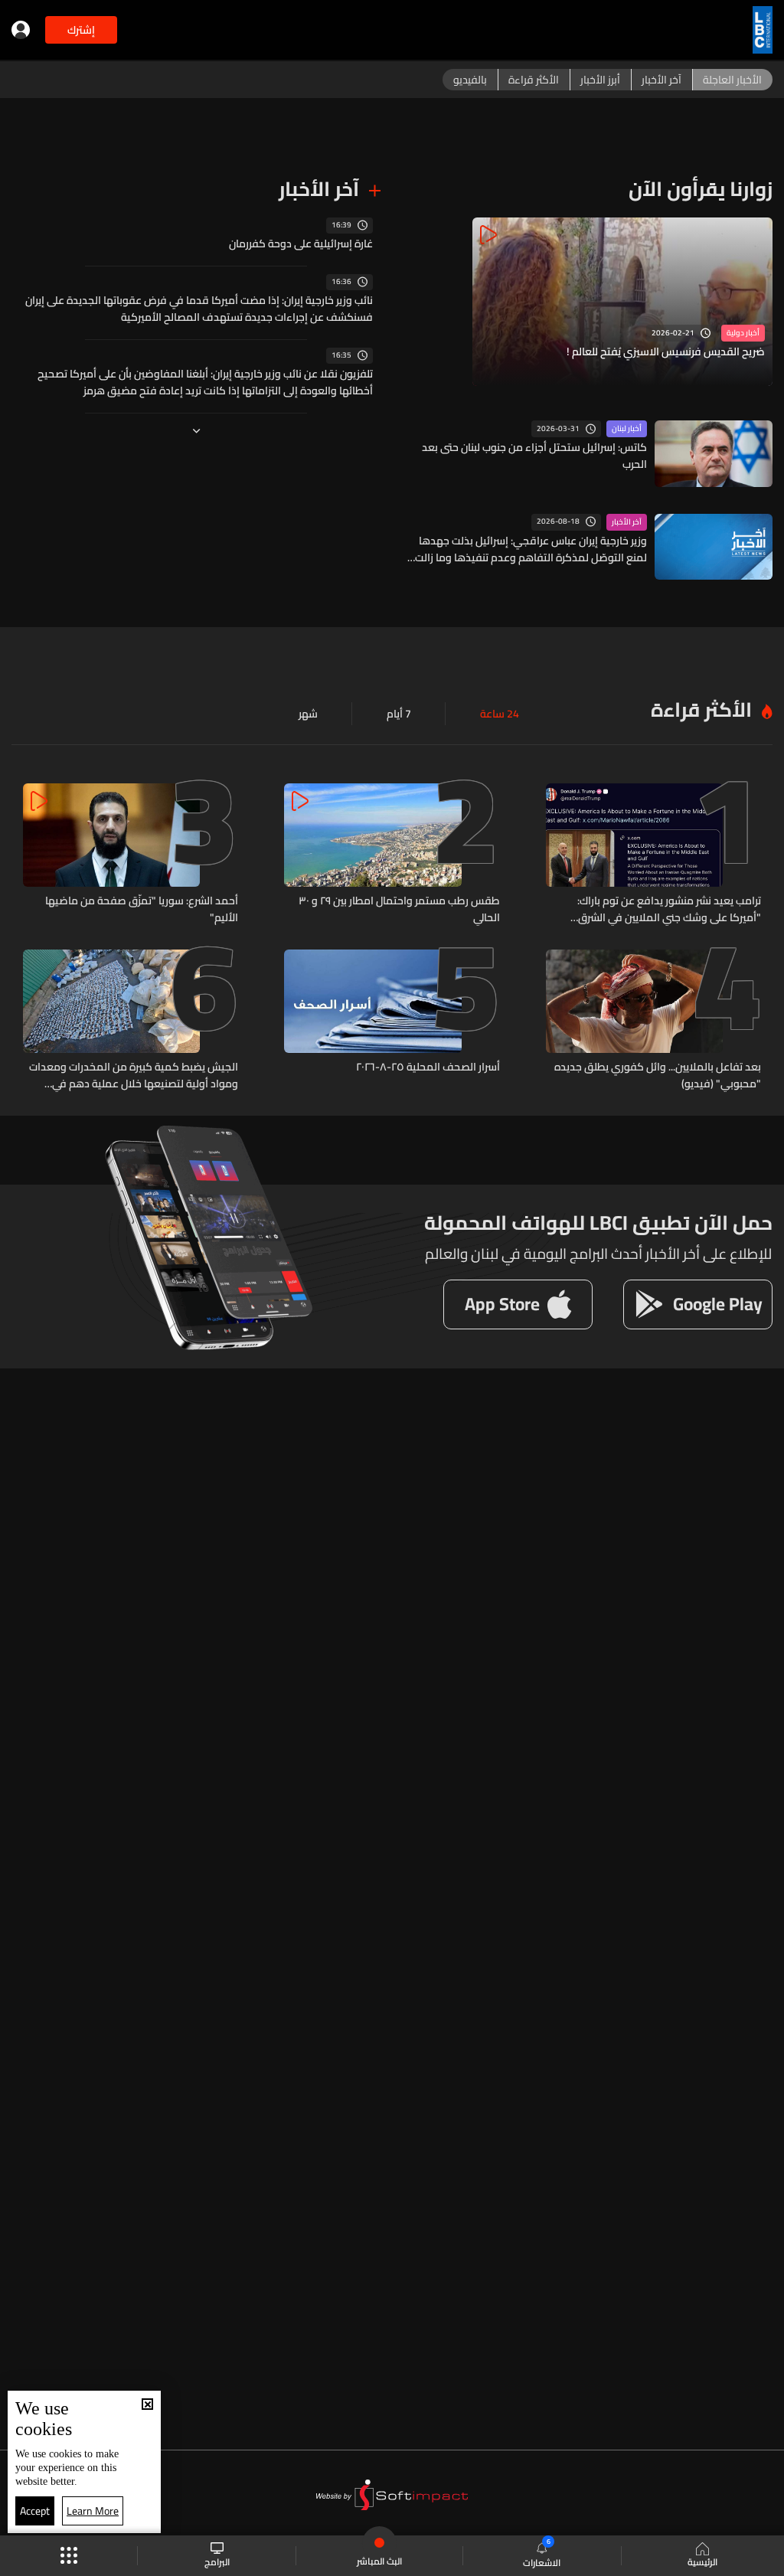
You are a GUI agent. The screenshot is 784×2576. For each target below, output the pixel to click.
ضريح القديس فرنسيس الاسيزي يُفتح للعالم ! (666, 352)
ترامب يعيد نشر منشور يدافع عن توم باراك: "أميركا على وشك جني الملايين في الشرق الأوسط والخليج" (669, 909)
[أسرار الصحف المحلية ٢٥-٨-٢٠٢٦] (392, 1021)
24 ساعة (500, 714)
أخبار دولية (743, 333)
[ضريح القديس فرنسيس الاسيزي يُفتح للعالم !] (622, 302)
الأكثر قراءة (701, 709)
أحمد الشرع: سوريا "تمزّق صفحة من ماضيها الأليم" (142, 909)
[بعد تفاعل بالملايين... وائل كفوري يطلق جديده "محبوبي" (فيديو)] (653, 1021)
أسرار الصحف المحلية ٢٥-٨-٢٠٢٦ (428, 1067)
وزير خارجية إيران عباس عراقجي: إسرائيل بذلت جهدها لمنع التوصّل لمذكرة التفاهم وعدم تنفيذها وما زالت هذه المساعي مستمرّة (531, 549)
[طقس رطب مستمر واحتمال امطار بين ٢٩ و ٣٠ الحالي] (392, 855)
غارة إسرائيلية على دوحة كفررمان (301, 244)
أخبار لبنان (627, 429)
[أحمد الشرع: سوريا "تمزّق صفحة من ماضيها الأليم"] (131, 855)
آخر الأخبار (627, 522)
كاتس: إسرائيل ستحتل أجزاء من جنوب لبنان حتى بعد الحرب (534, 456)
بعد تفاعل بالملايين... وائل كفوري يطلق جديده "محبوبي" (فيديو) (658, 1075)
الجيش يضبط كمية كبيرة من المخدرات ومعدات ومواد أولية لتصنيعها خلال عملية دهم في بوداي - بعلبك (134, 1075)
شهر (308, 714)
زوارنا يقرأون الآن (701, 189)
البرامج (217, 2561)
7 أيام (399, 714)
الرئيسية (702, 2561)
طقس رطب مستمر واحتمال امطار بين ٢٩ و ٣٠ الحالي (399, 909)
